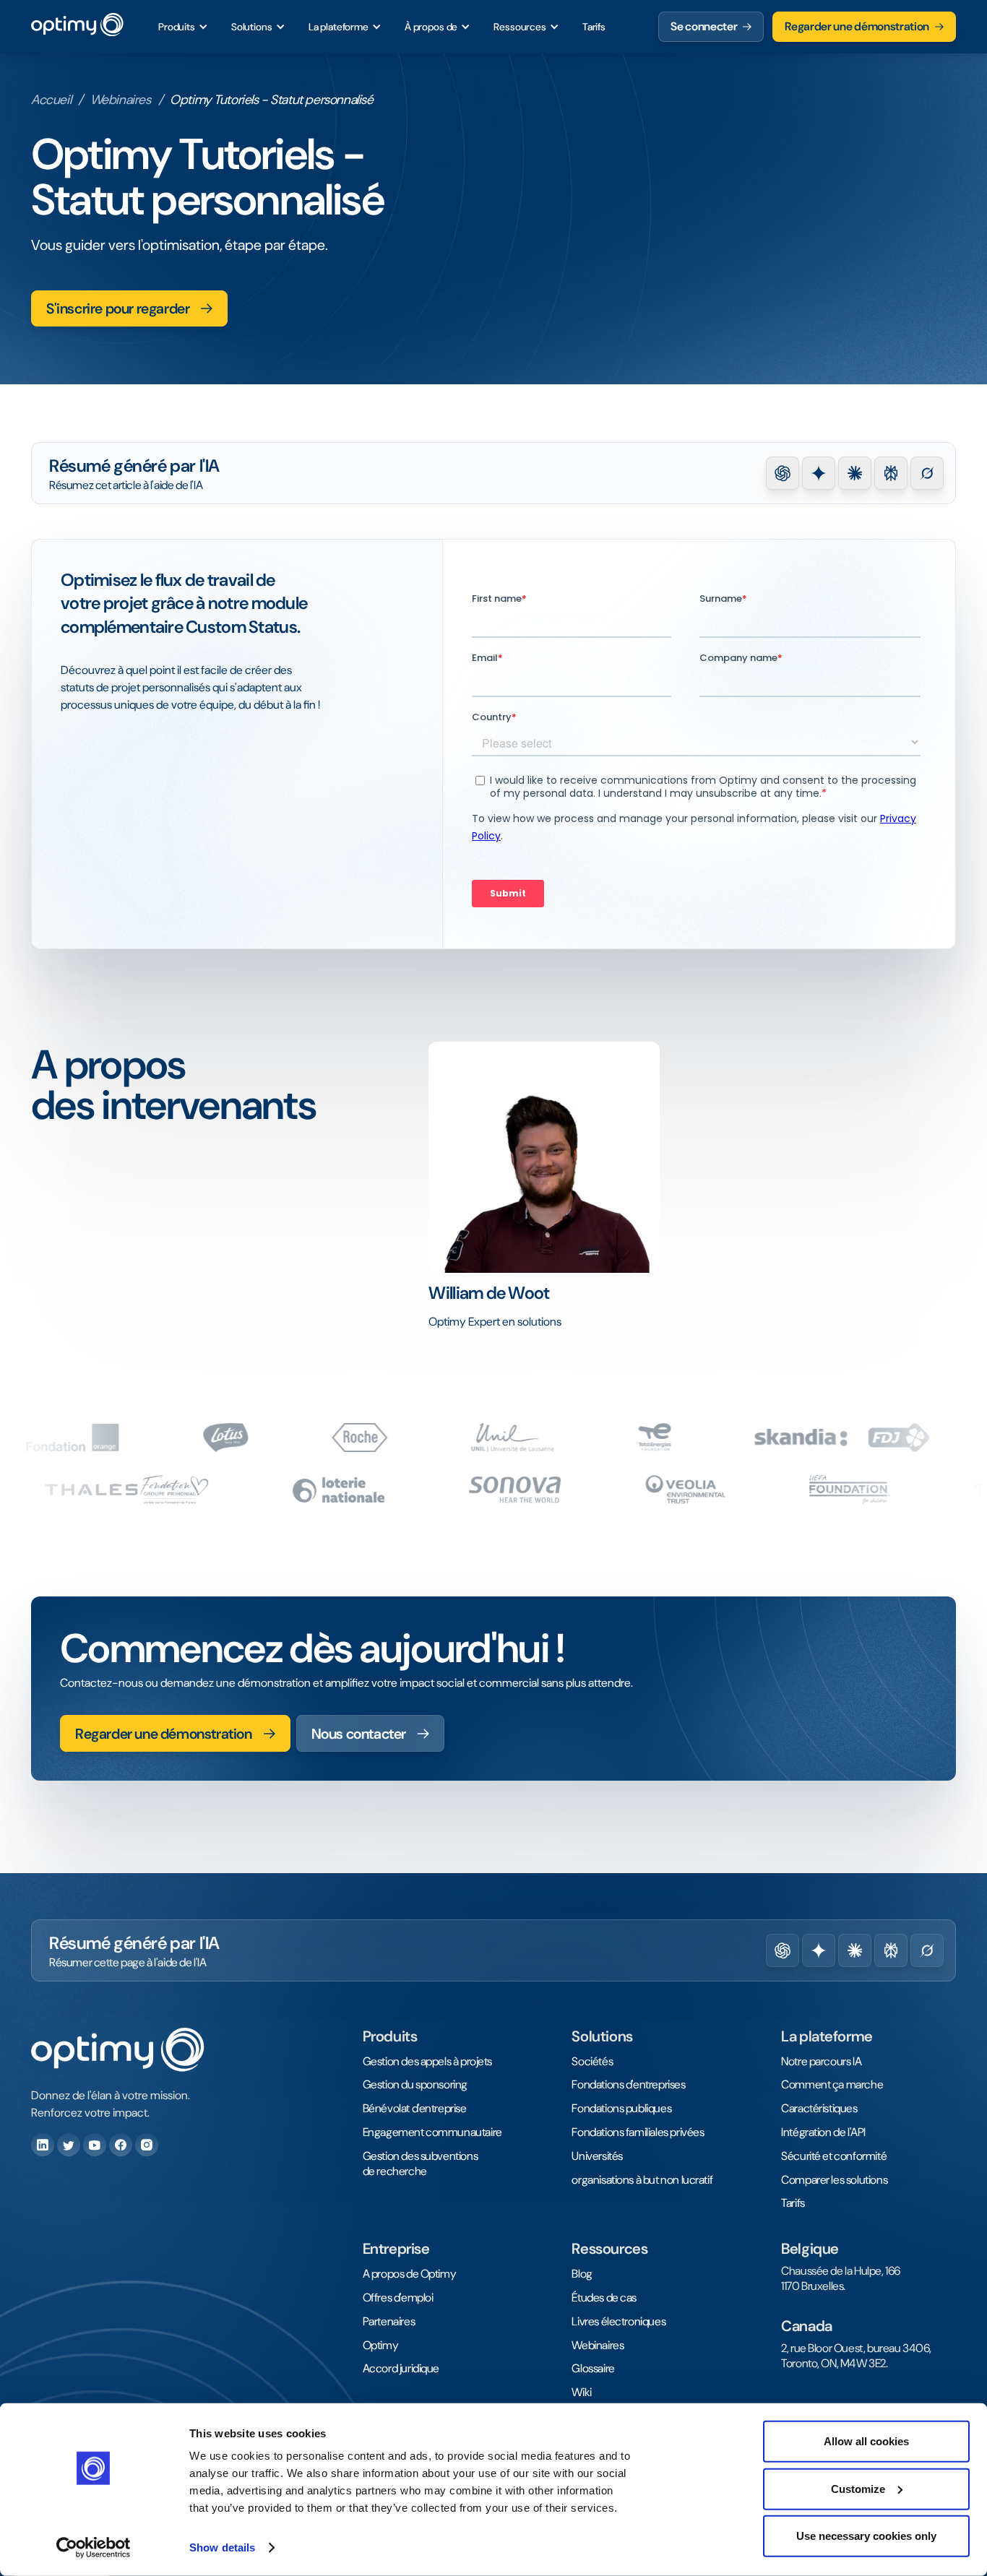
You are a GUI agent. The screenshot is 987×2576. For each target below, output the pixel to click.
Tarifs (594, 27)
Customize (858, 2488)
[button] (183, 27)
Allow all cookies (866, 2441)
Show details (222, 2547)
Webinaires (121, 100)
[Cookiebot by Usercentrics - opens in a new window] (94, 2548)
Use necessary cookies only (866, 2536)
